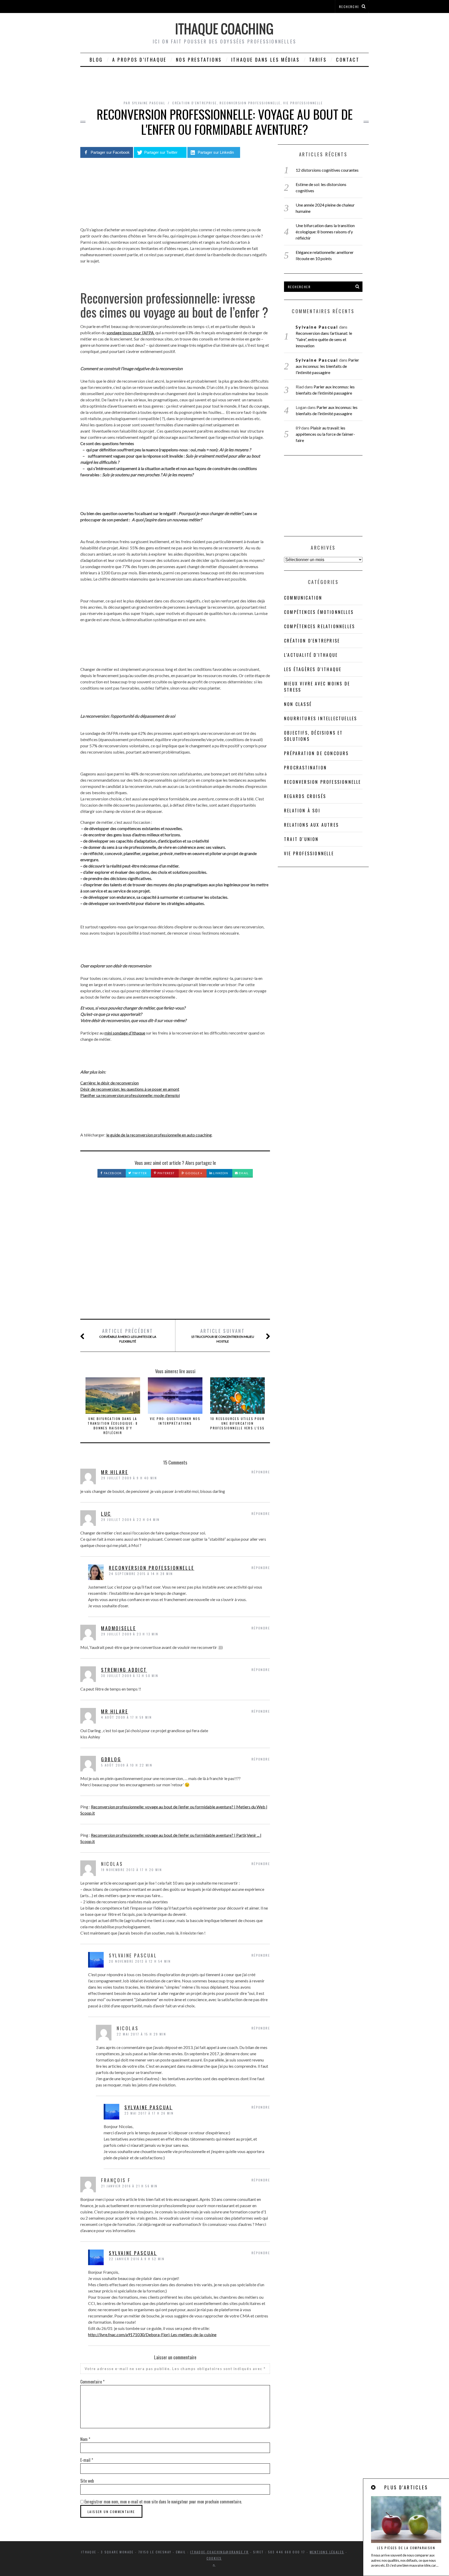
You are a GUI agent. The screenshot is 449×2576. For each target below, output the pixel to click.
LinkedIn (220, 1173)
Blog (96, 60)
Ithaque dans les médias (266, 60)
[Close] (374, 2487)
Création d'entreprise (194, 103)
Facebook (112, 1173)
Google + (193, 1173)
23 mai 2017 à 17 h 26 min (149, 2113)
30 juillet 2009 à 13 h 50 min (130, 1676)
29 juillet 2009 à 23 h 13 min (130, 1634)
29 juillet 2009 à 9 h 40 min (129, 1478)
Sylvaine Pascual (149, 2107)
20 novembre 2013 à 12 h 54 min (140, 1961)
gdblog (111, 1759)
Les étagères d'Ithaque (313, 669)
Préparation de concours (316, 753)
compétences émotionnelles (319, 612)
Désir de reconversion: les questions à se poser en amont (130, 1089)
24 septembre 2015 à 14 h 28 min (141, 1574)
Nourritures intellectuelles (321, 718)
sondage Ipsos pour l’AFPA (131, 333)
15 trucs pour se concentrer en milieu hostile (223, 1335)
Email (243, 1173)
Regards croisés (305, 796)
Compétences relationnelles (319, 626)
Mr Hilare (115, 1472)
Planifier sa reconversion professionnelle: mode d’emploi (130, 1095)
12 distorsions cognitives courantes (327, 170)
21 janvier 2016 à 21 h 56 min (129, 2186)
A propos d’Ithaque (139, 60)
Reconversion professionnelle (250, 103)
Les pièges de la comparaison (406, 2548)
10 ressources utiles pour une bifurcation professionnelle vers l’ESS (237, 1423)
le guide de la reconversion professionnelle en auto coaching (159, 1135)
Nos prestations (199, 60)
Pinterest (166, 1173)
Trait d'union (301, 839)
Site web (87, 2481)
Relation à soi (302, 811)
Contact (348, 60)
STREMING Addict (124, 1670)
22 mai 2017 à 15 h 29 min (141, 2034)
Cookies (214, 2558)
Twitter (139, 1173)
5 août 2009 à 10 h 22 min (127, 1765)
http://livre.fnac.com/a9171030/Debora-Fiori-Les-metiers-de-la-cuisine (152, 2334)
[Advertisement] (175, 1254)
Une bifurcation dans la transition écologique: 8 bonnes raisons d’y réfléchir (113, 1426)
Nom (85, 2439)
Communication (303, 598)
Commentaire (92, 2382)
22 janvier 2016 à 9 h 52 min (137, 2259)
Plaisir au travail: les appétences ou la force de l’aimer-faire (325, 434)
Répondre (261, 1472)
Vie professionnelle (303, 103)
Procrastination (305, 768)
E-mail (87, 2460)
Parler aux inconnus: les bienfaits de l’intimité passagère (327, 366)
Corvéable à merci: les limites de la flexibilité (128, 1335)
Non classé (298, 704)
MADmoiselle (119, 1628)
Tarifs (318, 60)
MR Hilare (115, 1711)
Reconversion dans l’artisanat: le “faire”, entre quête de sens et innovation (324, 339)
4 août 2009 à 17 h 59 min (126, 1717)
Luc (106, 1514)
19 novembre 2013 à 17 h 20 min (131, 1870)
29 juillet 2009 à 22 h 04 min (130, 1520)
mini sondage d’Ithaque (125, 1033)
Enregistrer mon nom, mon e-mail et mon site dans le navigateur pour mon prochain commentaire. (163, 2502)
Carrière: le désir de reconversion (110, 1083)
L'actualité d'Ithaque (311, 655)
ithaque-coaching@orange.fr (219, 2552)
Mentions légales (327, 2552)
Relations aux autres (311, 825)
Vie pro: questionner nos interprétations (175, 1421)
